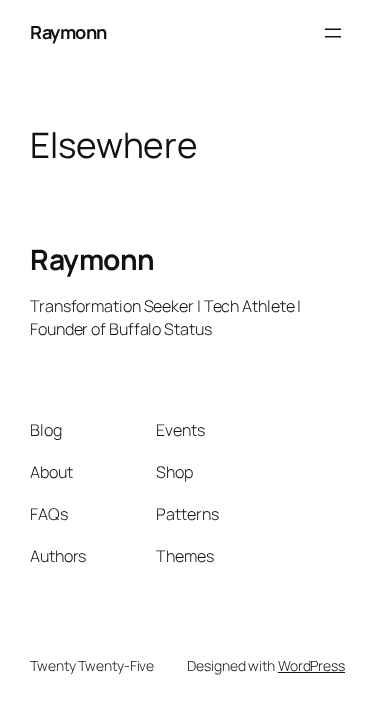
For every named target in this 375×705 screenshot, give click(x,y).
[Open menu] (333, 33)
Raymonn (68, 32)
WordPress (311, 665)
